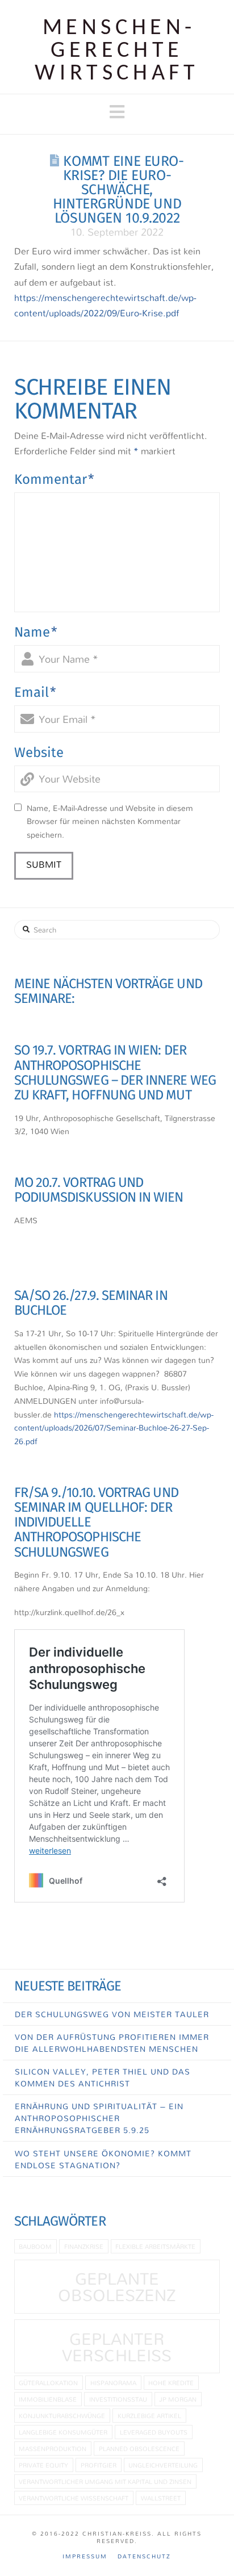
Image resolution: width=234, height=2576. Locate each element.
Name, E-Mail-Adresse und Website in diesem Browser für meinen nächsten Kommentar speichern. (110, 821)
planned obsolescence (139, 2449)
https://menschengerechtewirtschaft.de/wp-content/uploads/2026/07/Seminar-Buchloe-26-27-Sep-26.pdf (114, 1428)
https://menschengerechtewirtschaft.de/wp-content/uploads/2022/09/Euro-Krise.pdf (105, 305)
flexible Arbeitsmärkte (155, 2246)
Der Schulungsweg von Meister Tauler (112, 2014)
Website (39, 752)
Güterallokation (48, 2383)
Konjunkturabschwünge (62, 2416)
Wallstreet (161, 2498)
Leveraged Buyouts (154, 2432)
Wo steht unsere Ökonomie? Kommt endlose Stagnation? (103, 2159)
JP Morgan (178, 2399)
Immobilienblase (48, 2399)
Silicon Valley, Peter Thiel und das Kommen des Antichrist (103, 2077)
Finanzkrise (84, 2246)
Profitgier (99, 2465)
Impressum (85, 2556)
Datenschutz (144, 2556)
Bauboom (35, 2246)
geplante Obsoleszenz (117, 2287)
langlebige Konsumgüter (63, 2432)
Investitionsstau (118, 2399)
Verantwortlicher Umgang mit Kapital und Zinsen (105, 2481)
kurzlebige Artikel (149, 2416)
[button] (117, 112)
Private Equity (43, 2465)
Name (36, 632)
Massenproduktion (53, 2449)
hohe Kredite (171, 2383)
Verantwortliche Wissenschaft (74, 2498)
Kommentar (54, 479)
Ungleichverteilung (163, 2465)
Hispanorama (113, 2383)
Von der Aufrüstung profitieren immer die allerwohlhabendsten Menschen (112, 2043)
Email (35, 692)
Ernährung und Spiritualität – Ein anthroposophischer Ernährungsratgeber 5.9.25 (99, 2118)
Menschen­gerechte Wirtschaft (117, 51)
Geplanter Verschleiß (117, 2347)
